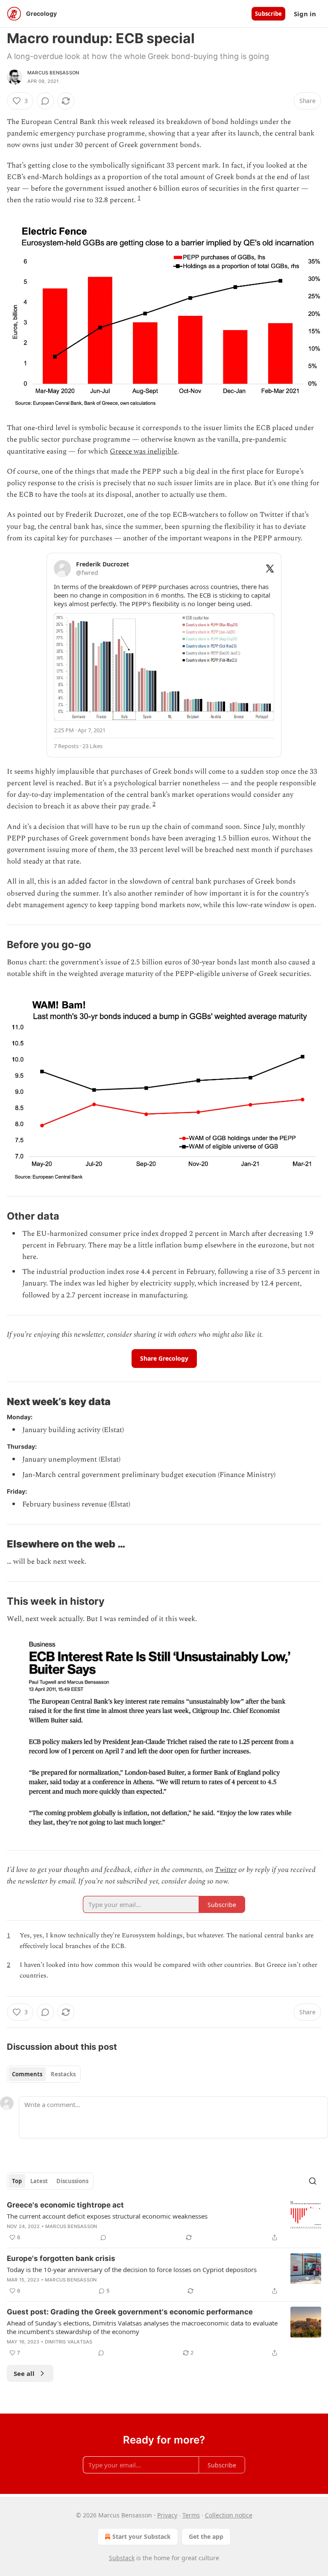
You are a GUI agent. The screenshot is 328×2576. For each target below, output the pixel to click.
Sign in (305, 14)
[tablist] (44, 2074)
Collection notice (229, 2515)
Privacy (167, 2515)
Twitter (226, 1870)
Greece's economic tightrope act (65, 2205)
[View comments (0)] (45, 101)
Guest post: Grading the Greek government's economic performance (130, 2312)
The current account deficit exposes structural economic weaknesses (107, 2216)
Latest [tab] (39, 2181)
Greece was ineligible (143, 451)
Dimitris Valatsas (69, 2342)
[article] (164, 2221)
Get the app (206, 2536)
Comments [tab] (27, 2074)
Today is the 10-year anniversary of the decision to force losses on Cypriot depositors (132, 2269)
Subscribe (268, 14)
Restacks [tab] (63, 2074)
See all (24, 2373)
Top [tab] (17, 2181)
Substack (122, 2558)
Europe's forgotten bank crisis (61, 2258)
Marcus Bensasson (53, 73)
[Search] (313, 2181)
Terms (191, 2515)
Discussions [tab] (72, 2181)
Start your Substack (142, 2536)
